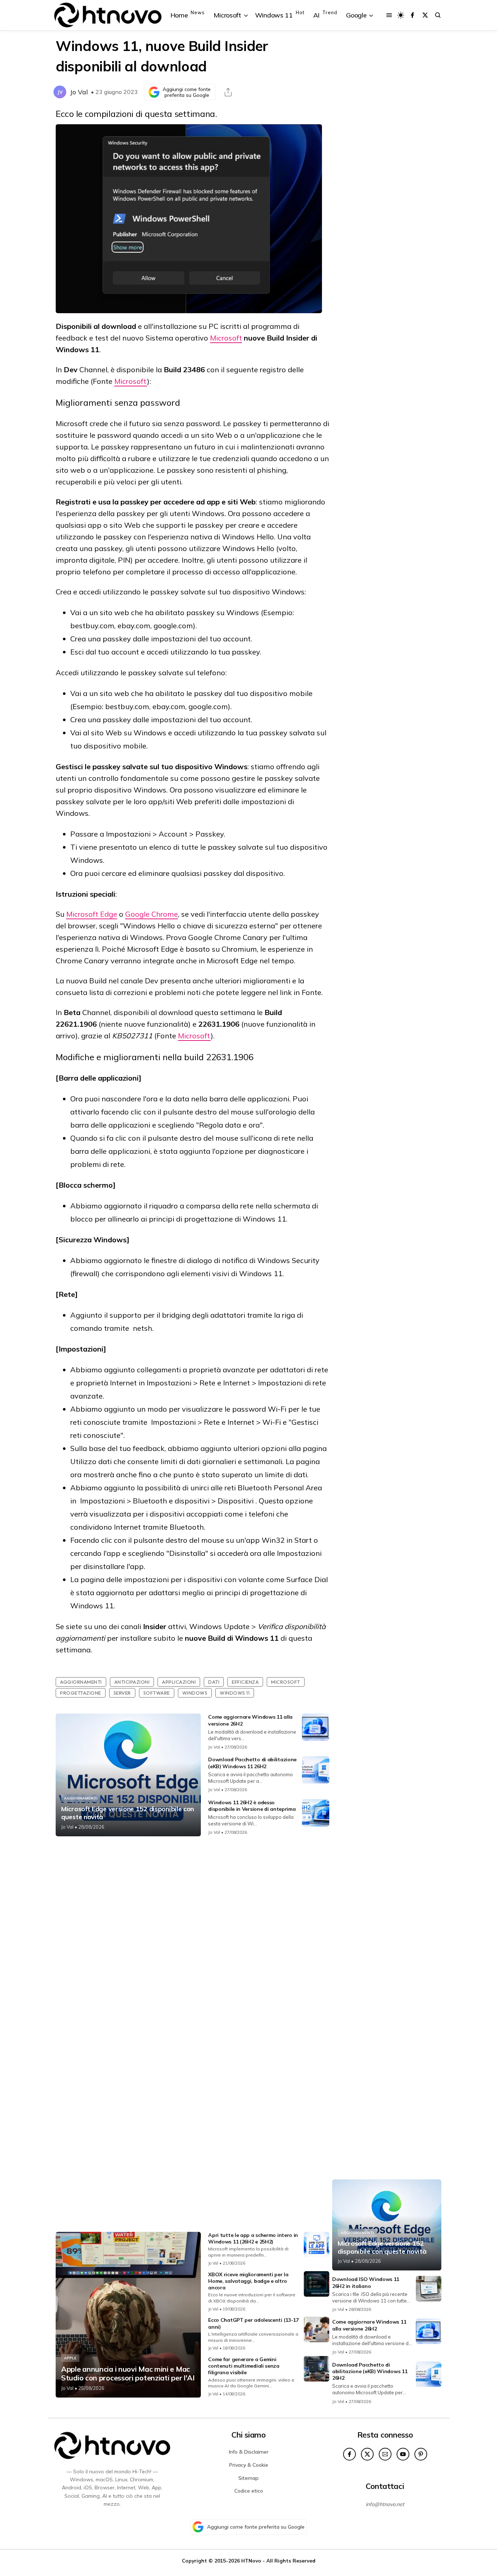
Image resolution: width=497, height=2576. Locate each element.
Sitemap (249, 2478)
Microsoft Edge (92, 914)
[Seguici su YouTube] (403, 2454)
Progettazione (81, 1693)
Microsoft (226, 338)
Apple (70, 2358)
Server (122, 1693)
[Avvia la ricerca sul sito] (438, 15)
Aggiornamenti (81, 1682)
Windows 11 (235, 1693)
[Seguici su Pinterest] (421, 2454)
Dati (214, 1682)
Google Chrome (152, 914)
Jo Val (79, 92)
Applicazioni (179, 1682)
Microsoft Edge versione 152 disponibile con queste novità (128, 1813)
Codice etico (249, 2491)
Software (157, 1693)
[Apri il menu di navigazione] (389, 15)
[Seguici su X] (425, 15)
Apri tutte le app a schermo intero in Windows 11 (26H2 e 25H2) (253, 2238)
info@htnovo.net (385, 2504)
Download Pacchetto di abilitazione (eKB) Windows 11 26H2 (252, 1763)
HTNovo (251, 2561)
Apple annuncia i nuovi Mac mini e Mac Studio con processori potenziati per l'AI (128, 2374)
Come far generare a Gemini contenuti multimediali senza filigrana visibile (244, 2366)
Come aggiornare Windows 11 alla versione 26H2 (369, 2325)
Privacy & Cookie (249, 2465)
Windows (195, 1693)
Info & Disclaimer (249, 2452)
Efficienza (245, 1682)
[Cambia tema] (401, 15)
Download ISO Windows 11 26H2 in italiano (366, 2282)
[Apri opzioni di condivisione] (228, 92)
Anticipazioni (132, 1682)
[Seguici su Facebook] (412, 15)
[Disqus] (192, 1938)
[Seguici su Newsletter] (385, 2454)
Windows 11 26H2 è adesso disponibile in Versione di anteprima (252, 1806)
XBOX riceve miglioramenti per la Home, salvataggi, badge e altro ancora (248, 2281)
